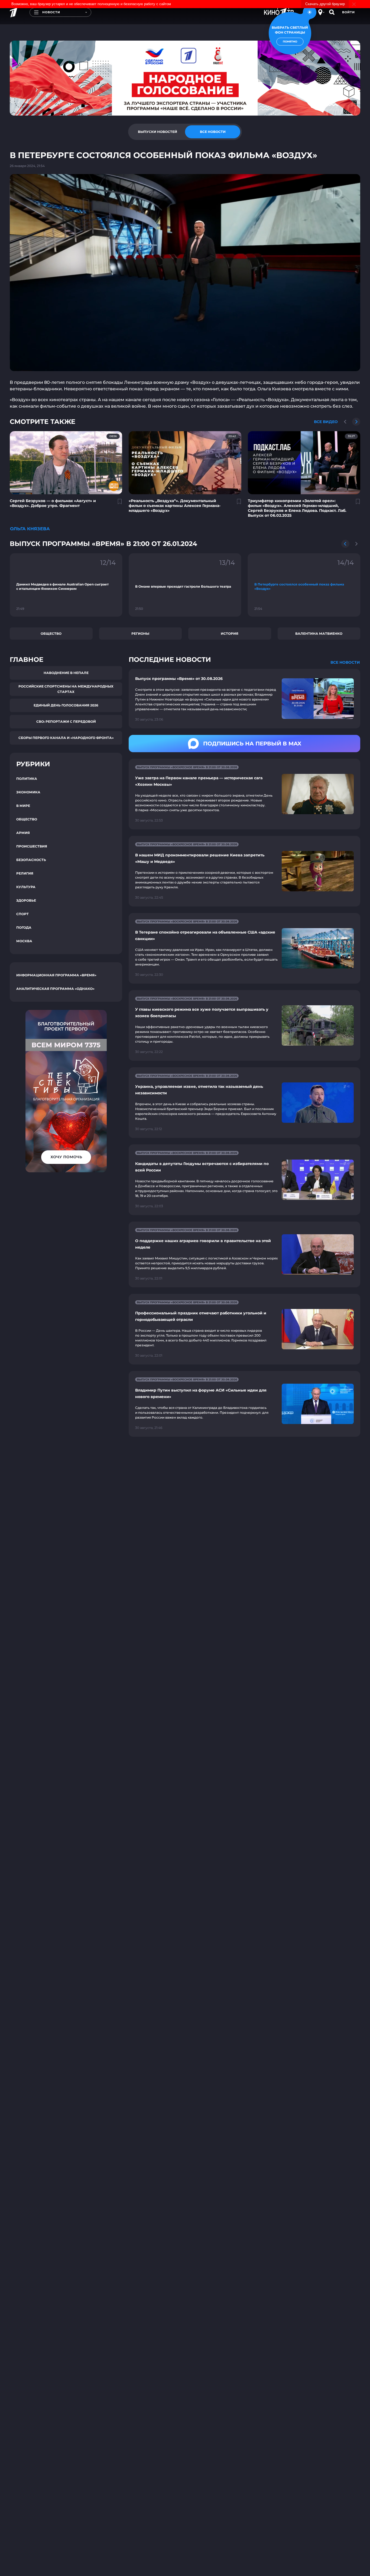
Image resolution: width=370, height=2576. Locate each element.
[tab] (157, 132)
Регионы (140, 634)
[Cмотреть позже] (117, 504)
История (230, 634)
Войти (348, 12)
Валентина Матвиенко (319, 634)
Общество (51, 634)
